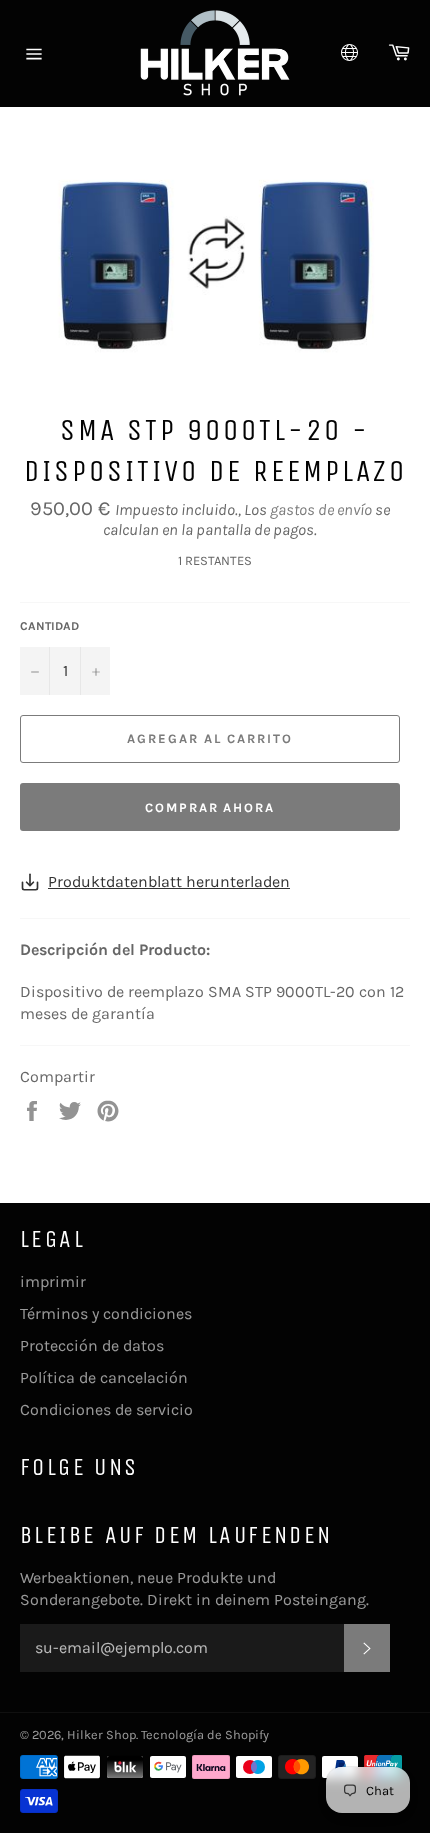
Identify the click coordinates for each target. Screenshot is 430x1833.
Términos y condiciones (106, 1313)
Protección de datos (92, 1345)
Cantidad (49, 626)
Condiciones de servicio (106, 1409)
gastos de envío (321, 509)
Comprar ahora (210, 807)
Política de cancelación (104, 1377)
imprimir (53, 1281)
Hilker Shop (101, 1734)
